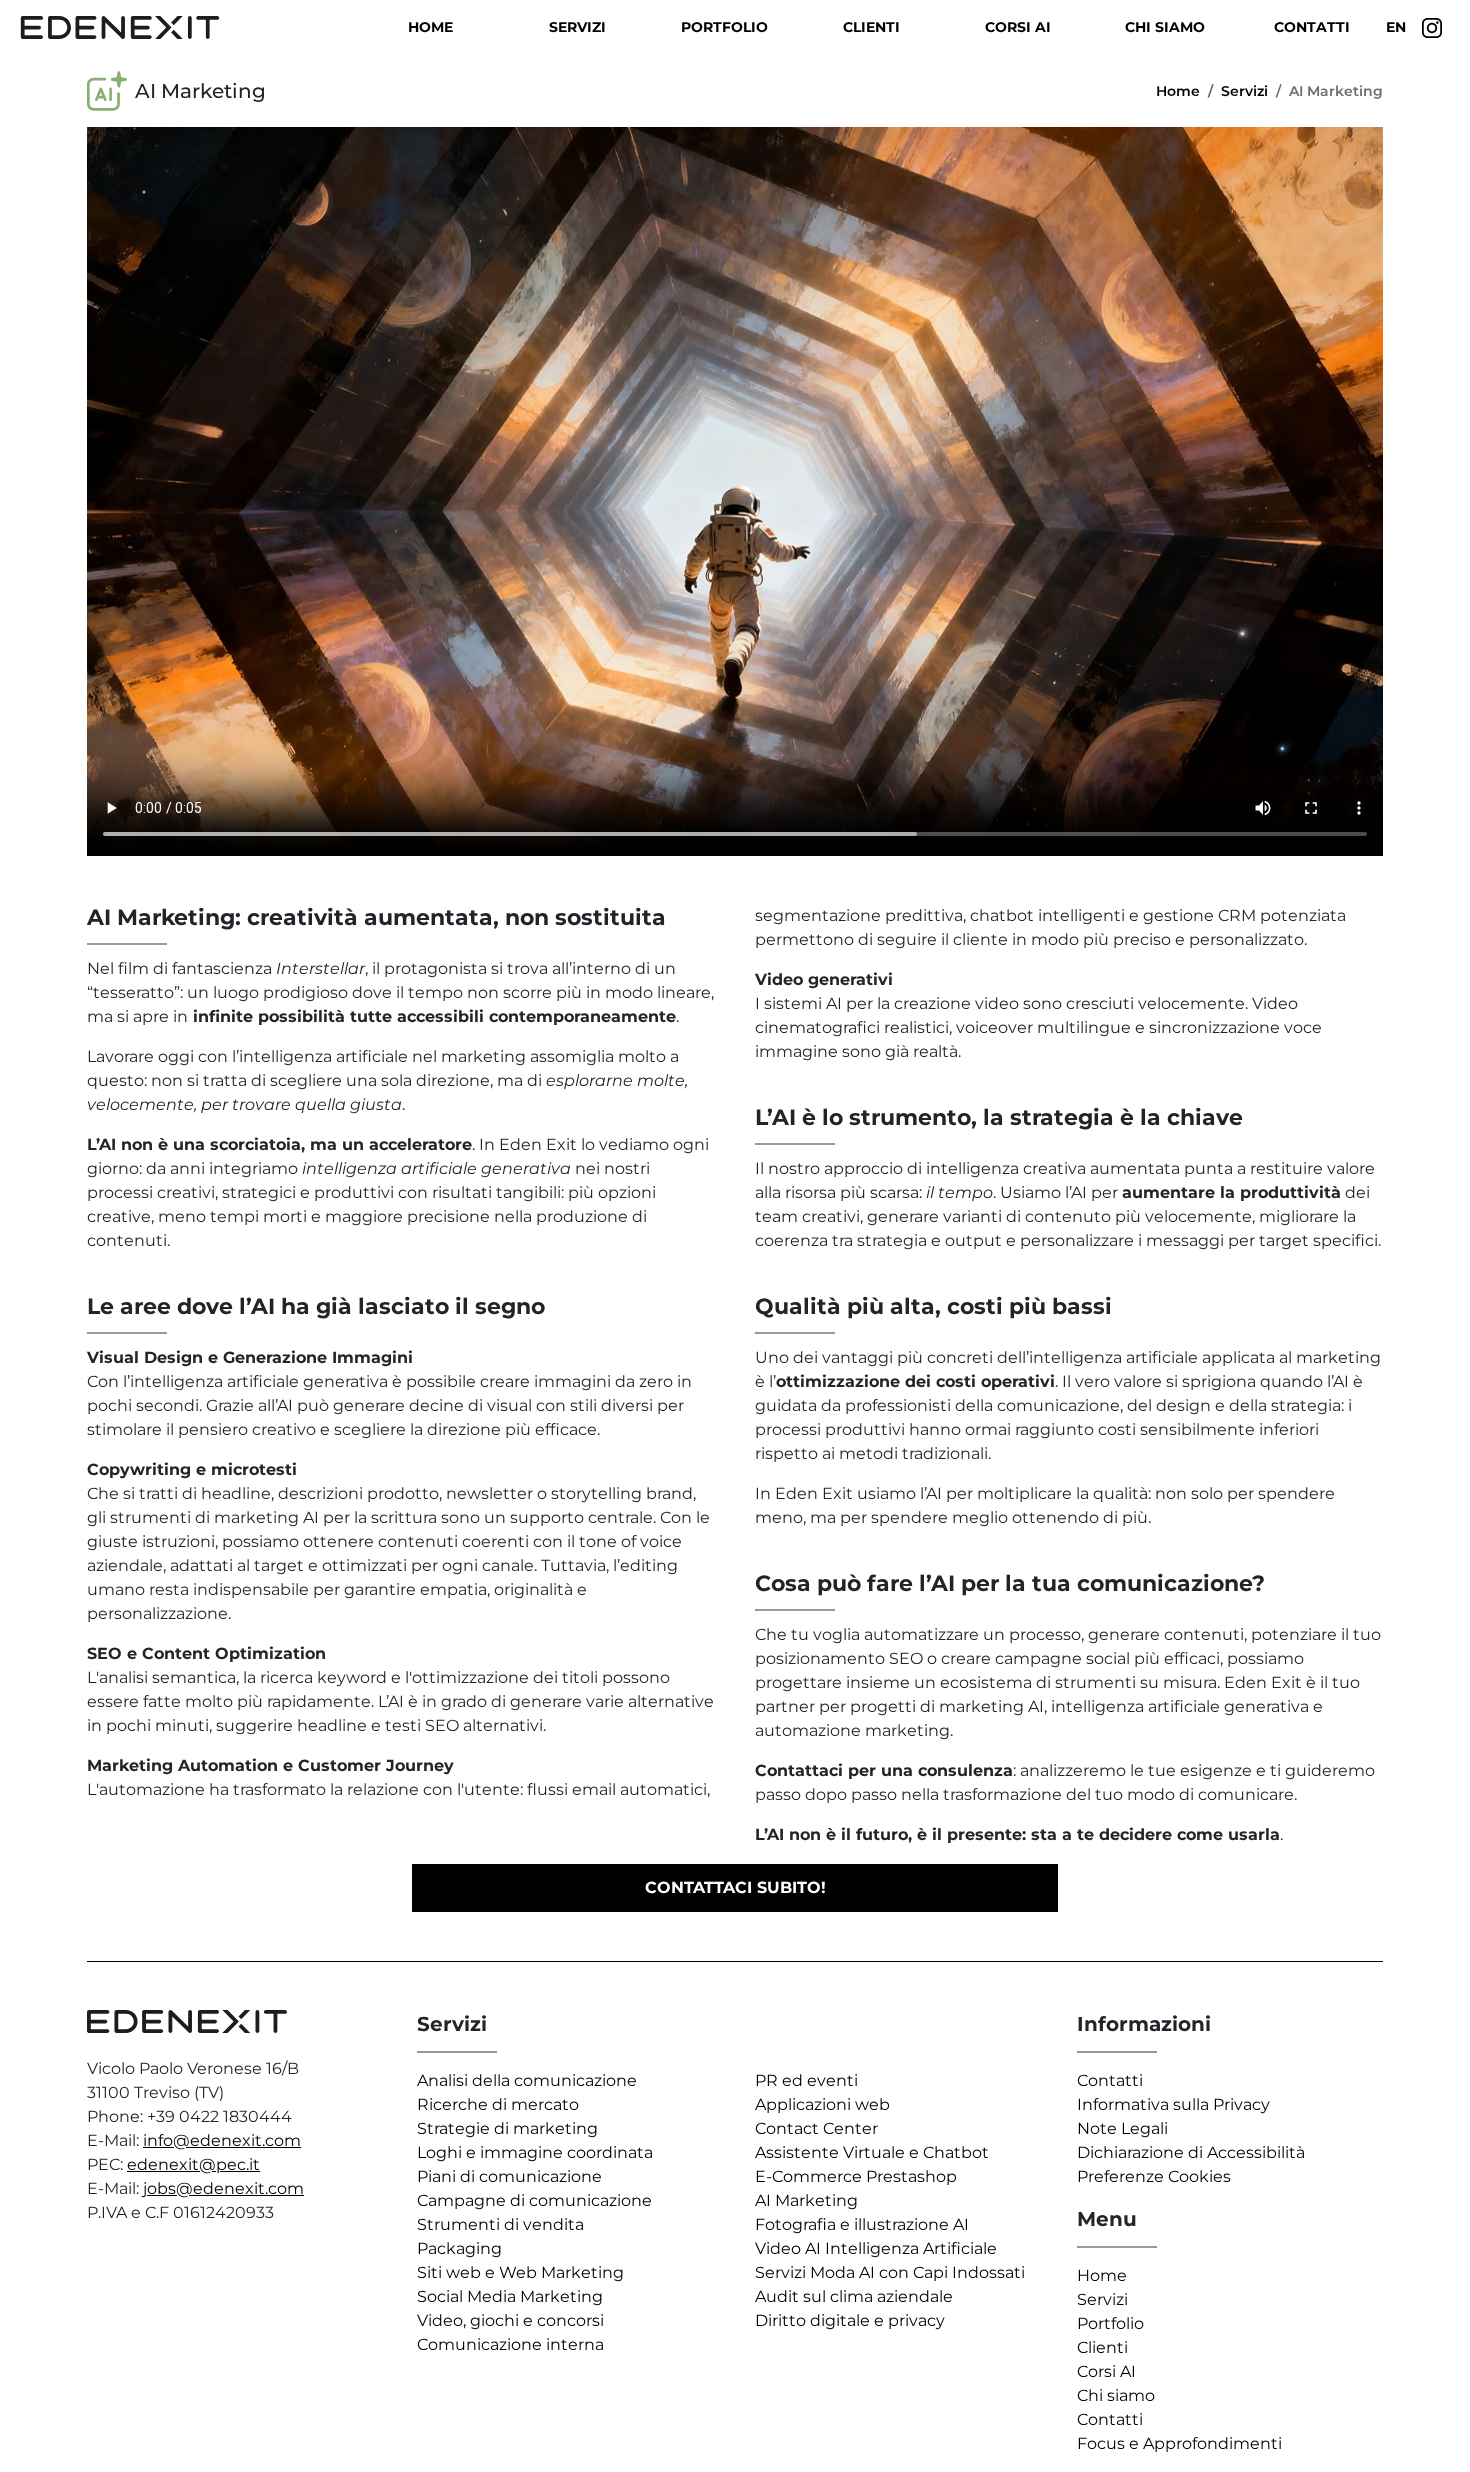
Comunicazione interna (510, 2344)
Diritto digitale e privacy (850, 2320)
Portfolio (724, 27)
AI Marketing (806, 2200)
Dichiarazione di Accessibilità (1191, 2152)
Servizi (577, 27)
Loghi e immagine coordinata (535, 2152)
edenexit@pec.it (193, 2164)
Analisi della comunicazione (527, 2080)
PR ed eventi (806, 2080)
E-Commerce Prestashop (856, 2176)
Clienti (871, 27)
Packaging (459, 2248)
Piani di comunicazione (509, 2176)
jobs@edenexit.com (223, 2188)
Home (430, 27)
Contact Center (816, 2128)
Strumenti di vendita (500, 2224)
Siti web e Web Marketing (520, 2272)
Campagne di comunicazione (534, 2200)
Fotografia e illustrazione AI (862, 2224)
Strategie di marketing (507, 2128)
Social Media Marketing (510, 2296)
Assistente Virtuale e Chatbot (872, 2152)
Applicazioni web (822, 2104)
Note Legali (1122, 2128)
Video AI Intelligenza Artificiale (876, 2248)
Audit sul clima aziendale (854, 2296)
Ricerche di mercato (498, 2104)
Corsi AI (1018, 27)
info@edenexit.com (222, 2140)
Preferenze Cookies (1154, 2176)
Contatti (1312, 27)
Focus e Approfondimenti (1179, 2443)
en (1396, 27)
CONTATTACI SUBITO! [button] (735, 1887)
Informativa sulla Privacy (1173, 2104)
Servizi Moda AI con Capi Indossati (890, 2272)
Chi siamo (1165, 27)
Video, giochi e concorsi (510, 2320)
